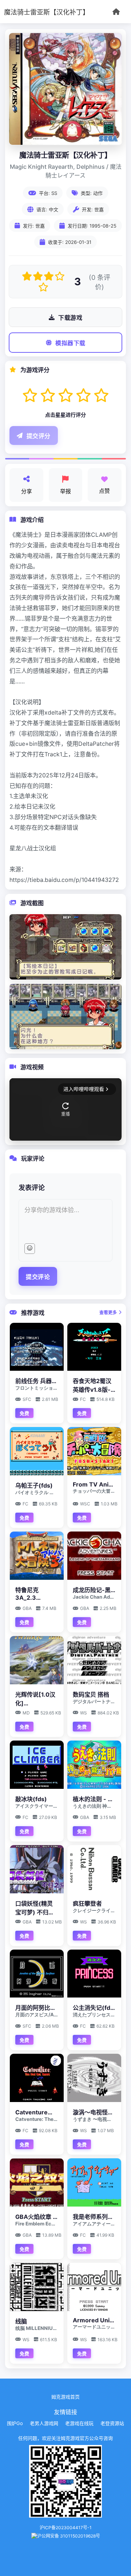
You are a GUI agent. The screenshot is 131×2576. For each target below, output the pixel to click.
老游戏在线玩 (79, 2423)
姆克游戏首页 (65, 2397)
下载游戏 (70, 318)
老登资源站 (112, 2423)
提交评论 (38, 1277)
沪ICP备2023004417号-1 (66, 2528)
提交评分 (39, 436)
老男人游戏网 (44, 2423)
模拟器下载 (70, 343)
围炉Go (15, 2423)
